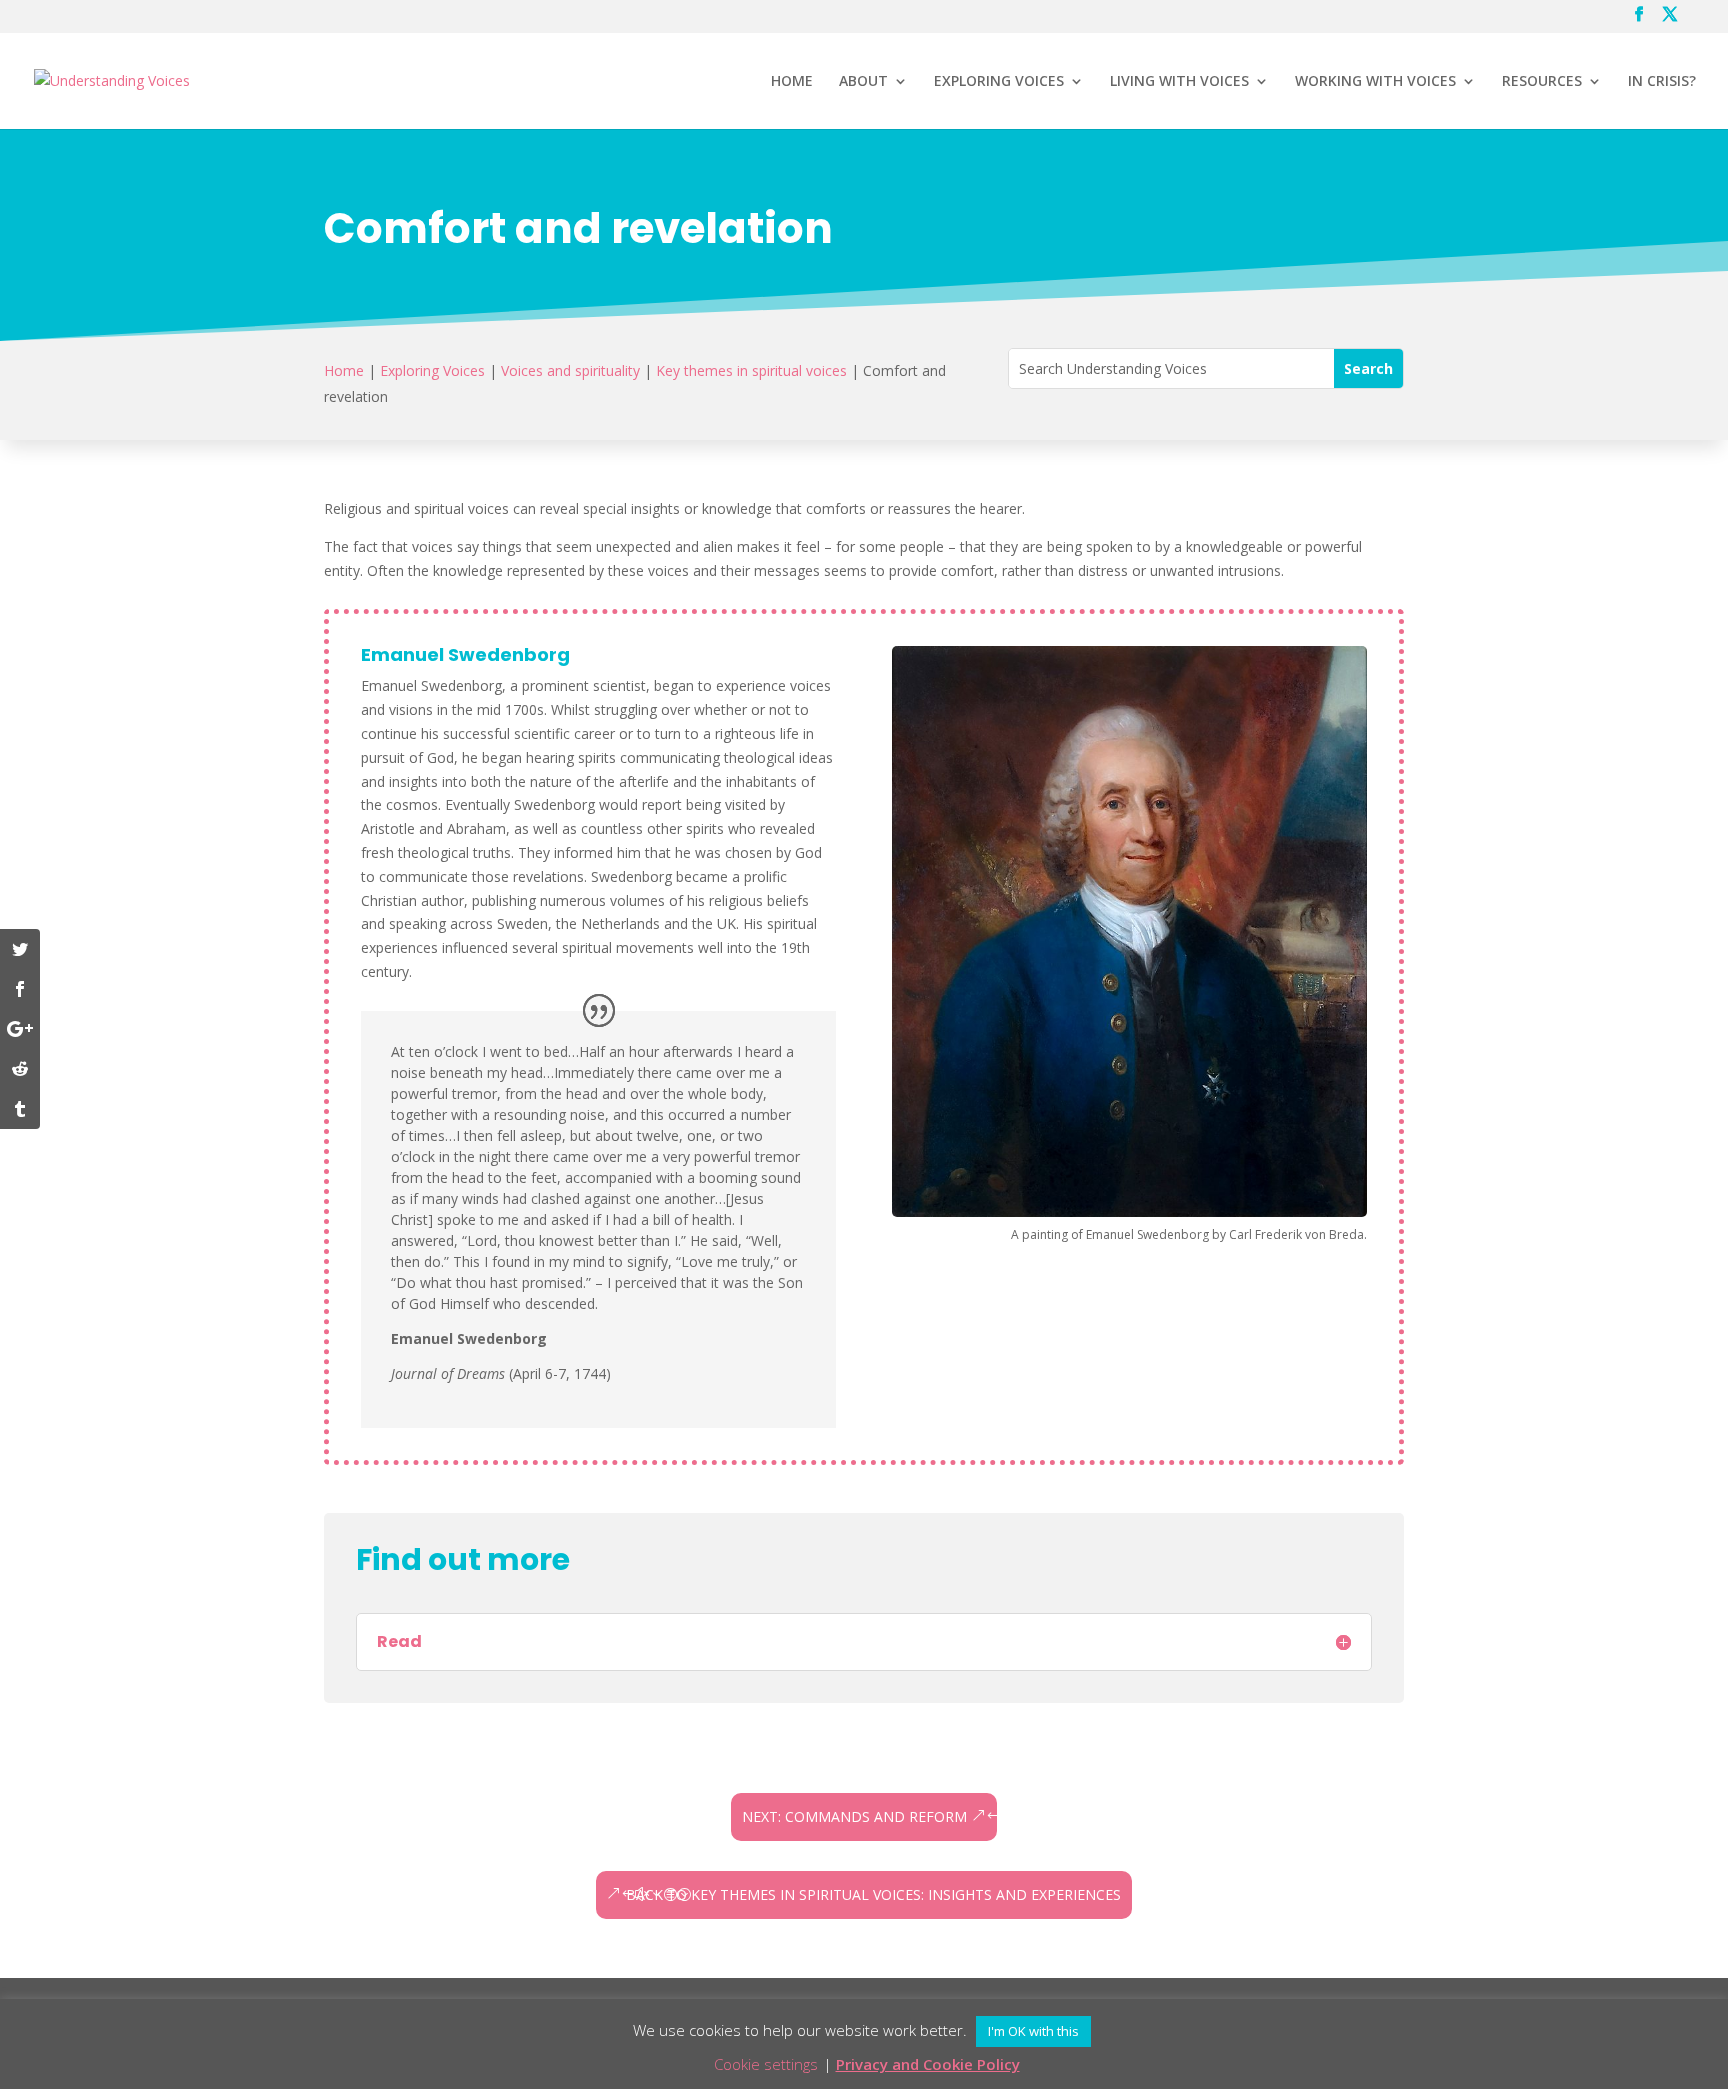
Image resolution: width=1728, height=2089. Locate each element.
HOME (792, 82)
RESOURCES (1542, 82)
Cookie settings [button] (766, 2064)
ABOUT (863, 82)
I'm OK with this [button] (1033, 2031)
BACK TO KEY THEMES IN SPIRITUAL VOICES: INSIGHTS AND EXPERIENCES (873, 1894)
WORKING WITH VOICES (1375, 82)
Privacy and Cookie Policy (928, 2064)
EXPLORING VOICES (999, 82)
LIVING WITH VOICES (1179, 82)
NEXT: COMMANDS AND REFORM (854, 1816)
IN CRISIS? (1662, 82)
